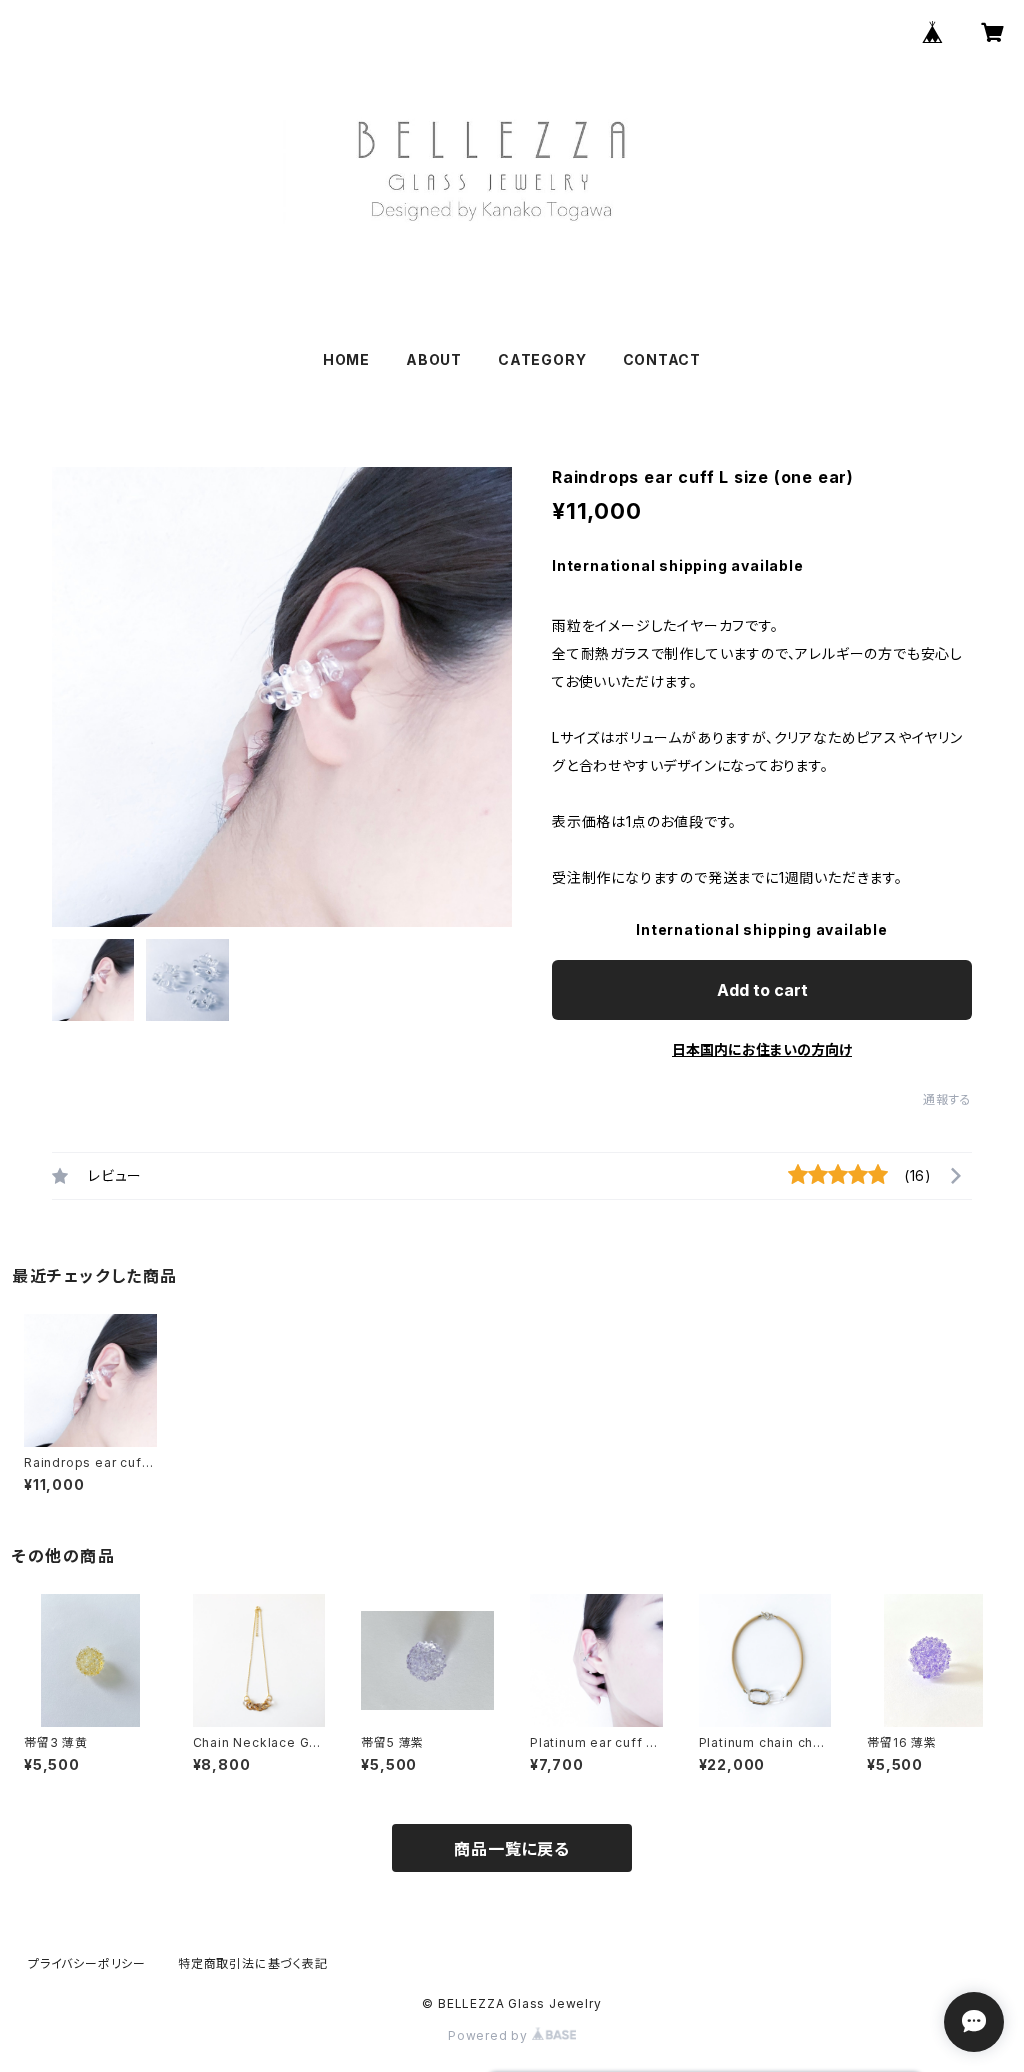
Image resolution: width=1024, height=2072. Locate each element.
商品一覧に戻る (512, 1849)
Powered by (490, 2035)
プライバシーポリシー (87, 1963)
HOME (346, 359)
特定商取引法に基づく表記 (253, 1963)
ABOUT (434, 359)
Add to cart (762, 990)
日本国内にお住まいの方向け (762, 1049)
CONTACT (662, 359)
